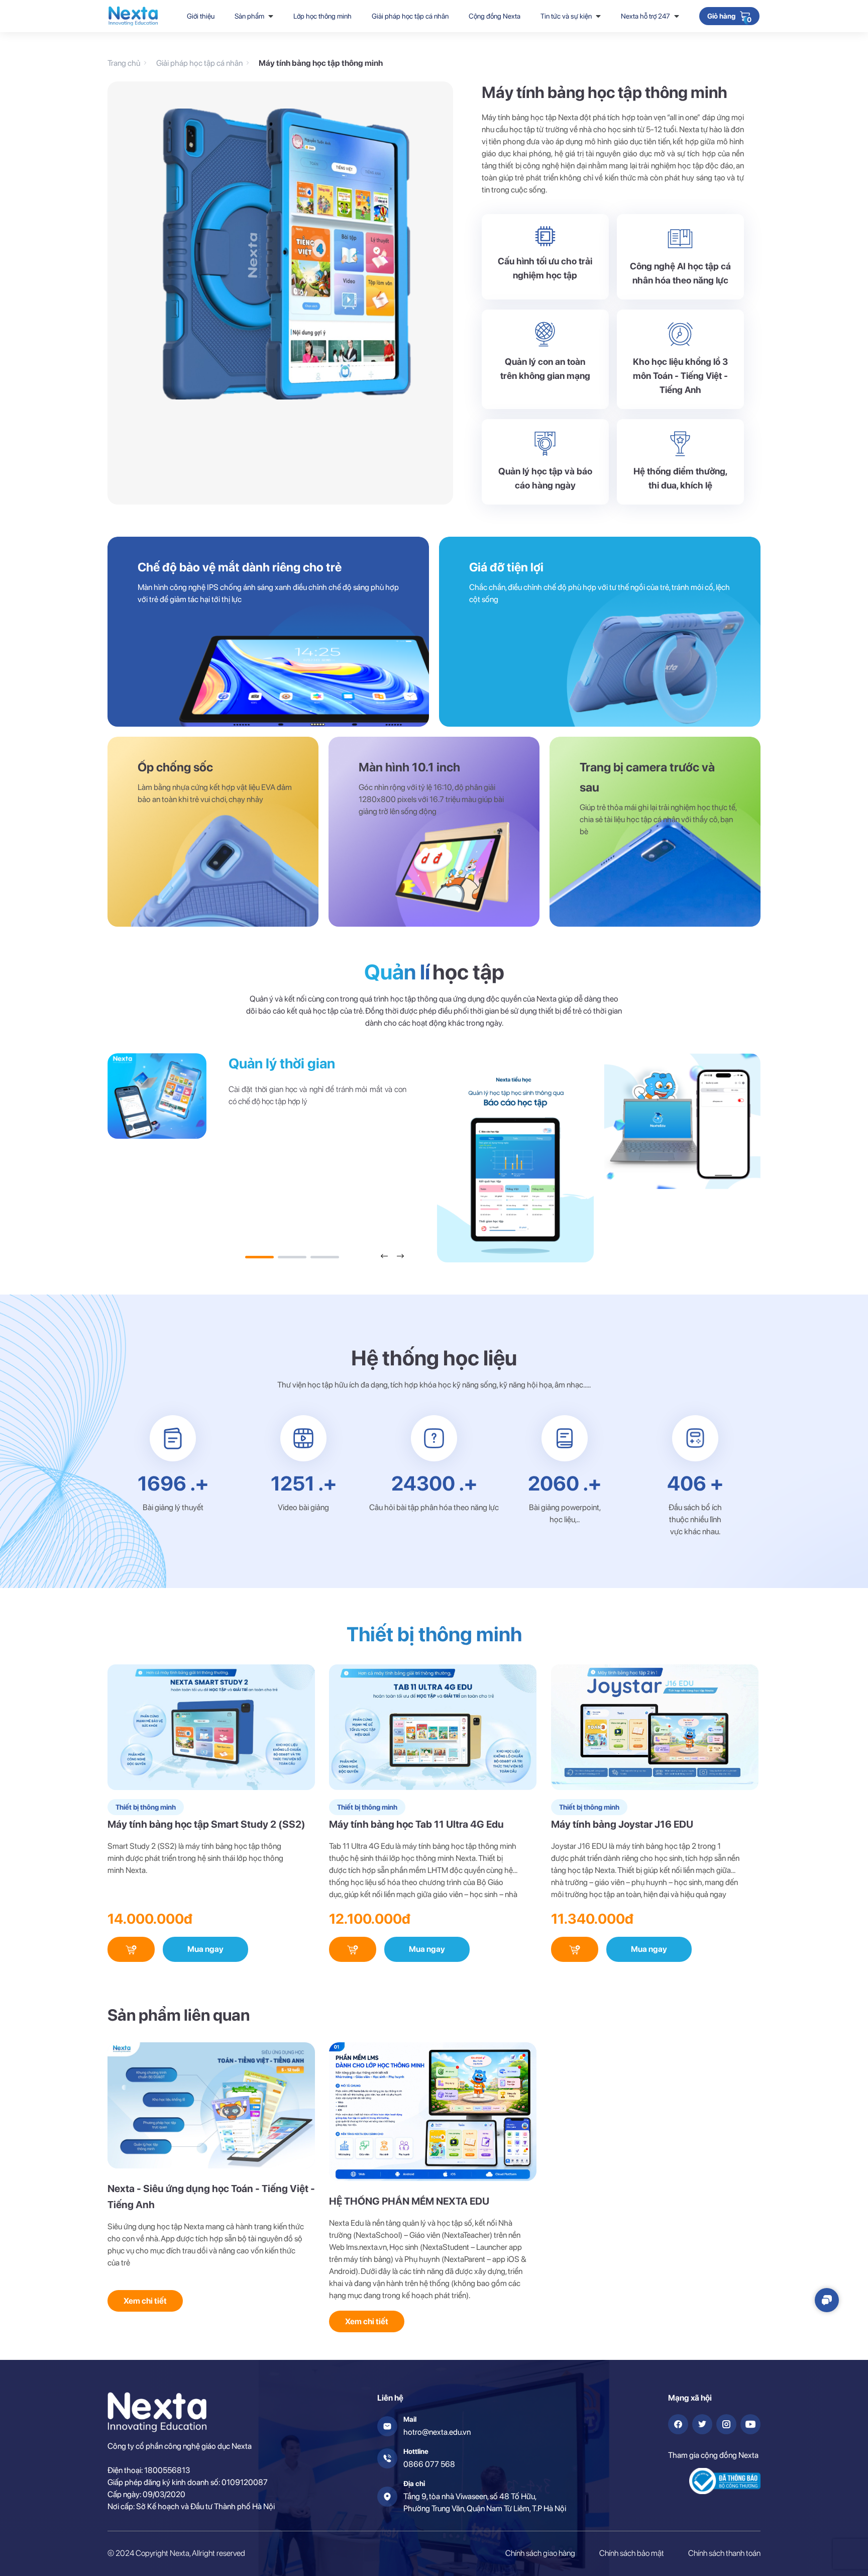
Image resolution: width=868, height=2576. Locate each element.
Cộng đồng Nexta (495, 16)
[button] (384, 1256)
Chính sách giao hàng (540, 2553)
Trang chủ (124, 63)
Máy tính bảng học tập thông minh (321, 63)
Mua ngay (205, 1949)
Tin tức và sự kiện (566, 16)
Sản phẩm (249, 16)
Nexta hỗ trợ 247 (645, 16)
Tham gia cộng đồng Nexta (713, 2455)
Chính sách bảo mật (632, 2553)
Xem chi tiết (145, 2301)
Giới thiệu (201, 16)
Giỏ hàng (721, 17)
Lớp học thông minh (322, 16)
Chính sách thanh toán (724, 2553)
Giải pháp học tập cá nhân (410, 16)
